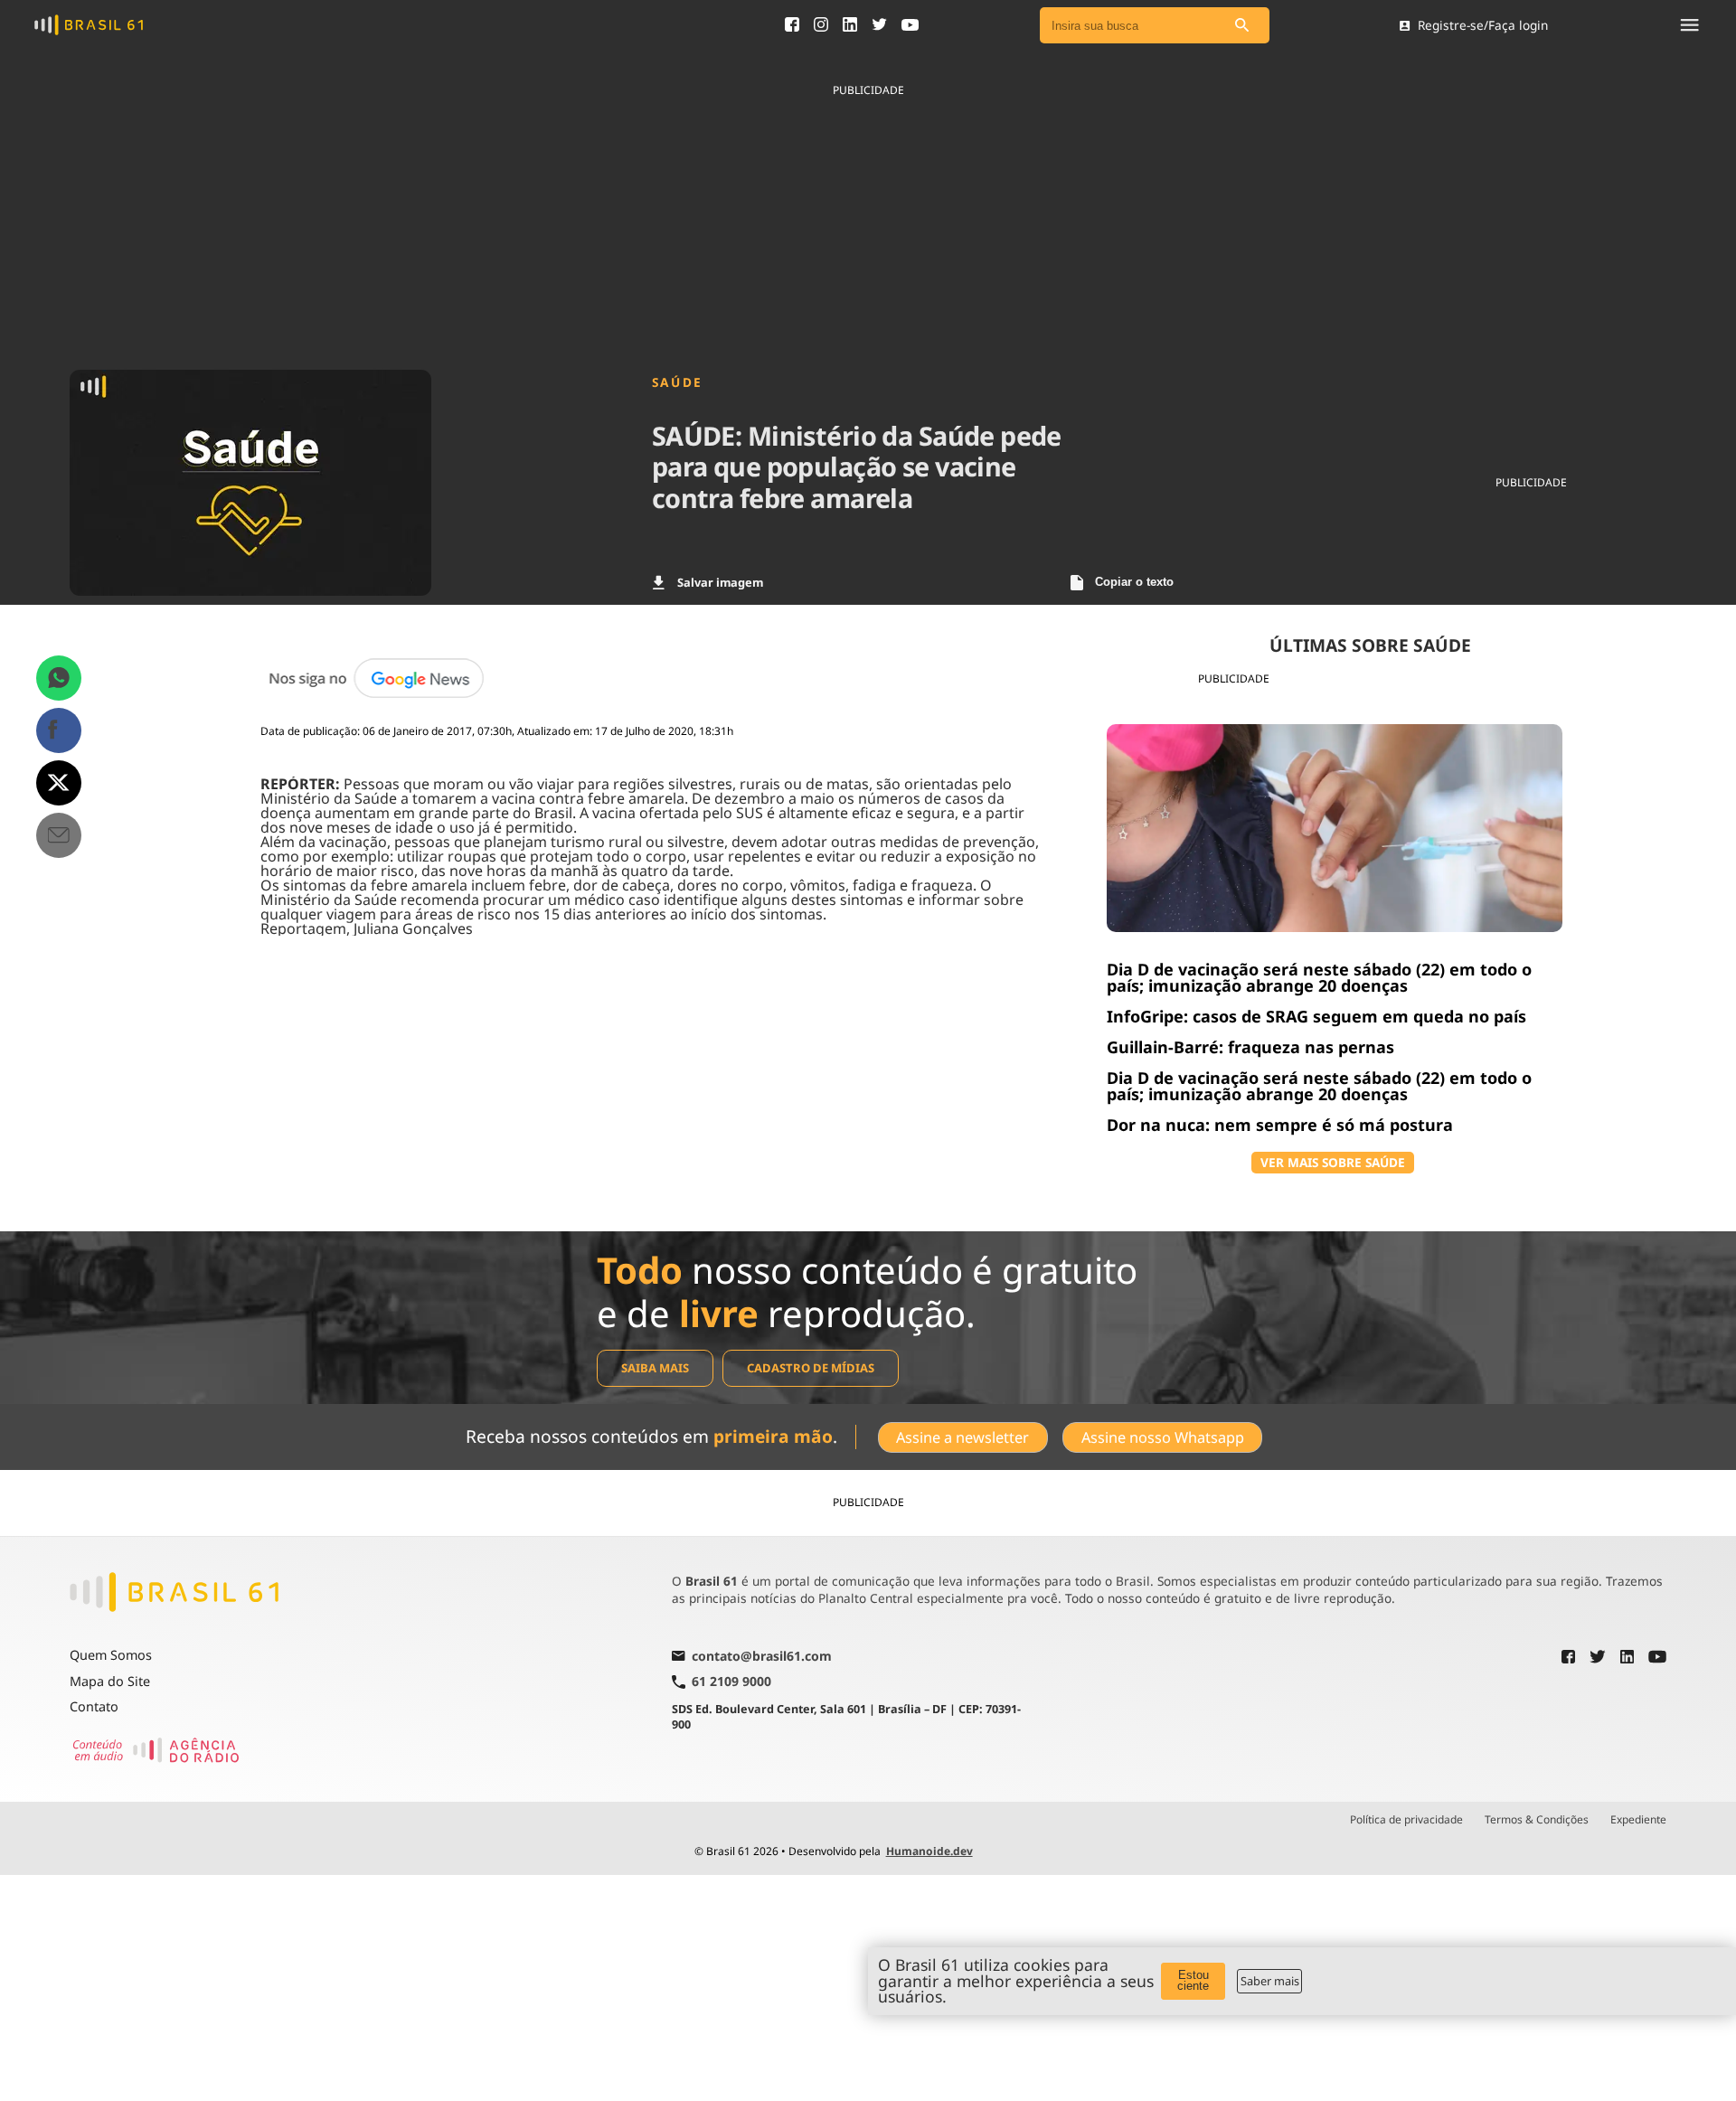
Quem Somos (111, 1655)
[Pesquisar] (1242, 26)
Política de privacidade (1406, 1820)
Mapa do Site (110, 1681)
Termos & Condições (1537, 1820)
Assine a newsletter (962, 1437)
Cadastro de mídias (811, 1368)
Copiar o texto (1134, 582)
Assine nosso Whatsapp (1163, 1437)
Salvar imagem (720, 582)
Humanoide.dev (929, 1851)
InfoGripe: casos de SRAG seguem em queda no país (1316, 1016)
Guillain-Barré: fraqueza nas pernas (1250, 1047)
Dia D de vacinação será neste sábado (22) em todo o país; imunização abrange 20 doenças (1319, 977)
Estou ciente (1193, 1981)
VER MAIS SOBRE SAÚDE (1333, 1162)
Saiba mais (655, 1368)
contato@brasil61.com (762, 1657)
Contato (94, 1706)
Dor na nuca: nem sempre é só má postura (1280, 1125)
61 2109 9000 (731, 1682)
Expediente (1638, 1820)
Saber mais (1270, 1981)
